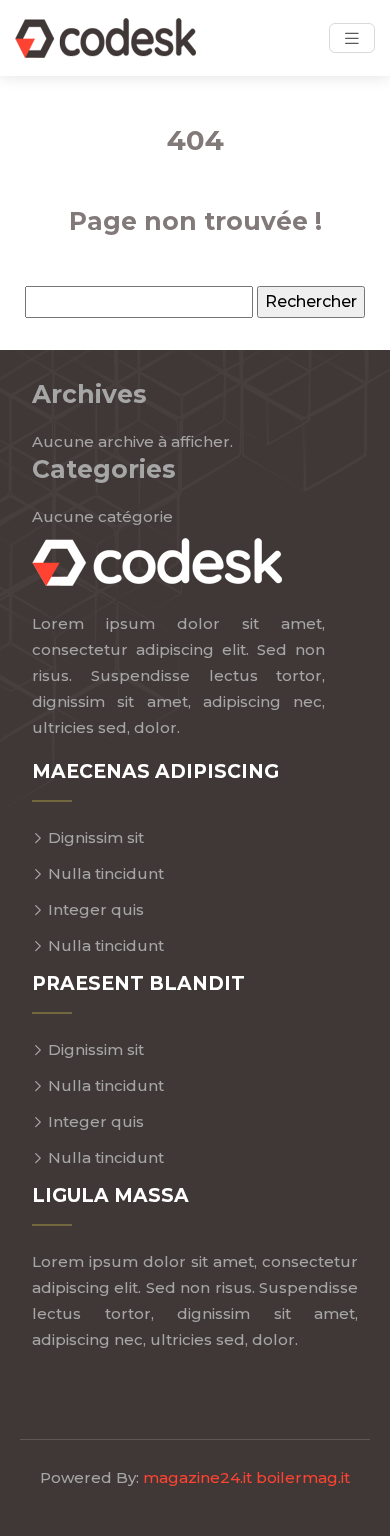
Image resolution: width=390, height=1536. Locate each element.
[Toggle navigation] (352, 38)
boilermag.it (303, 1477)
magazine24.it (197, 1477)
